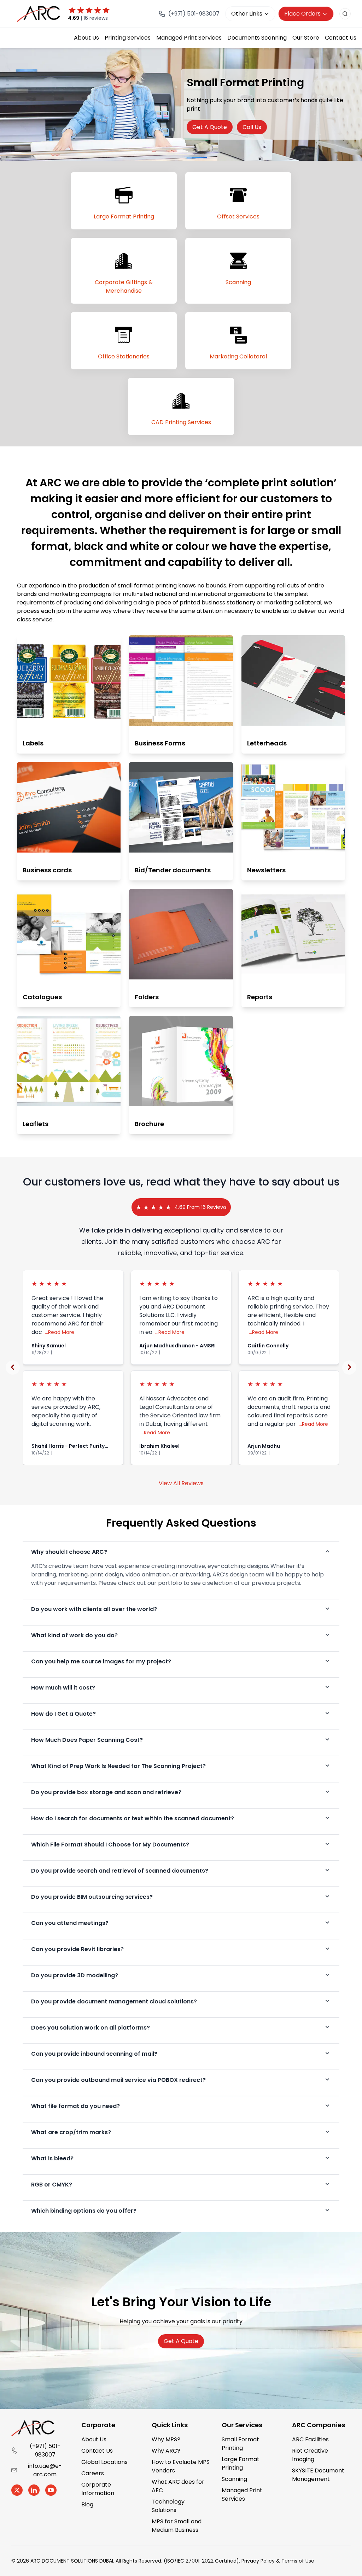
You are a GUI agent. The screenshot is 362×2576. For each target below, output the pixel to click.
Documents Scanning (257, 38)
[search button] (345, 14)
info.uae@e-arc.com (45, 2470)
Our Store (306, 38)
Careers (93, 2473)
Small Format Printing (240, 2444)
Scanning (234, 2479)
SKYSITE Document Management (318, 2475)
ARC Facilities (310, 2439)
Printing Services (128, 38)
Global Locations (104, 2462)
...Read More (60, 1332)
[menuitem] (86, 38)
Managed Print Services (189, 38)
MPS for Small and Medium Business (177, 2526)
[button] (13, 1368)
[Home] (40, 14)
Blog (87, 2504)
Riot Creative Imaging (310, 2455)
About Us (86, 38)
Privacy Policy (258, 2561)
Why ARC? (166, 2451)
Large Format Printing (241, 2463)
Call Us (252, 127)
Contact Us (341, 38)
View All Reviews (181, 1483)
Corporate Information (98, 2489)
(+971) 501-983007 (45, 2450)
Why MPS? (166, 2439)
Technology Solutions (168, 2506)
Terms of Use (298, 2561)
